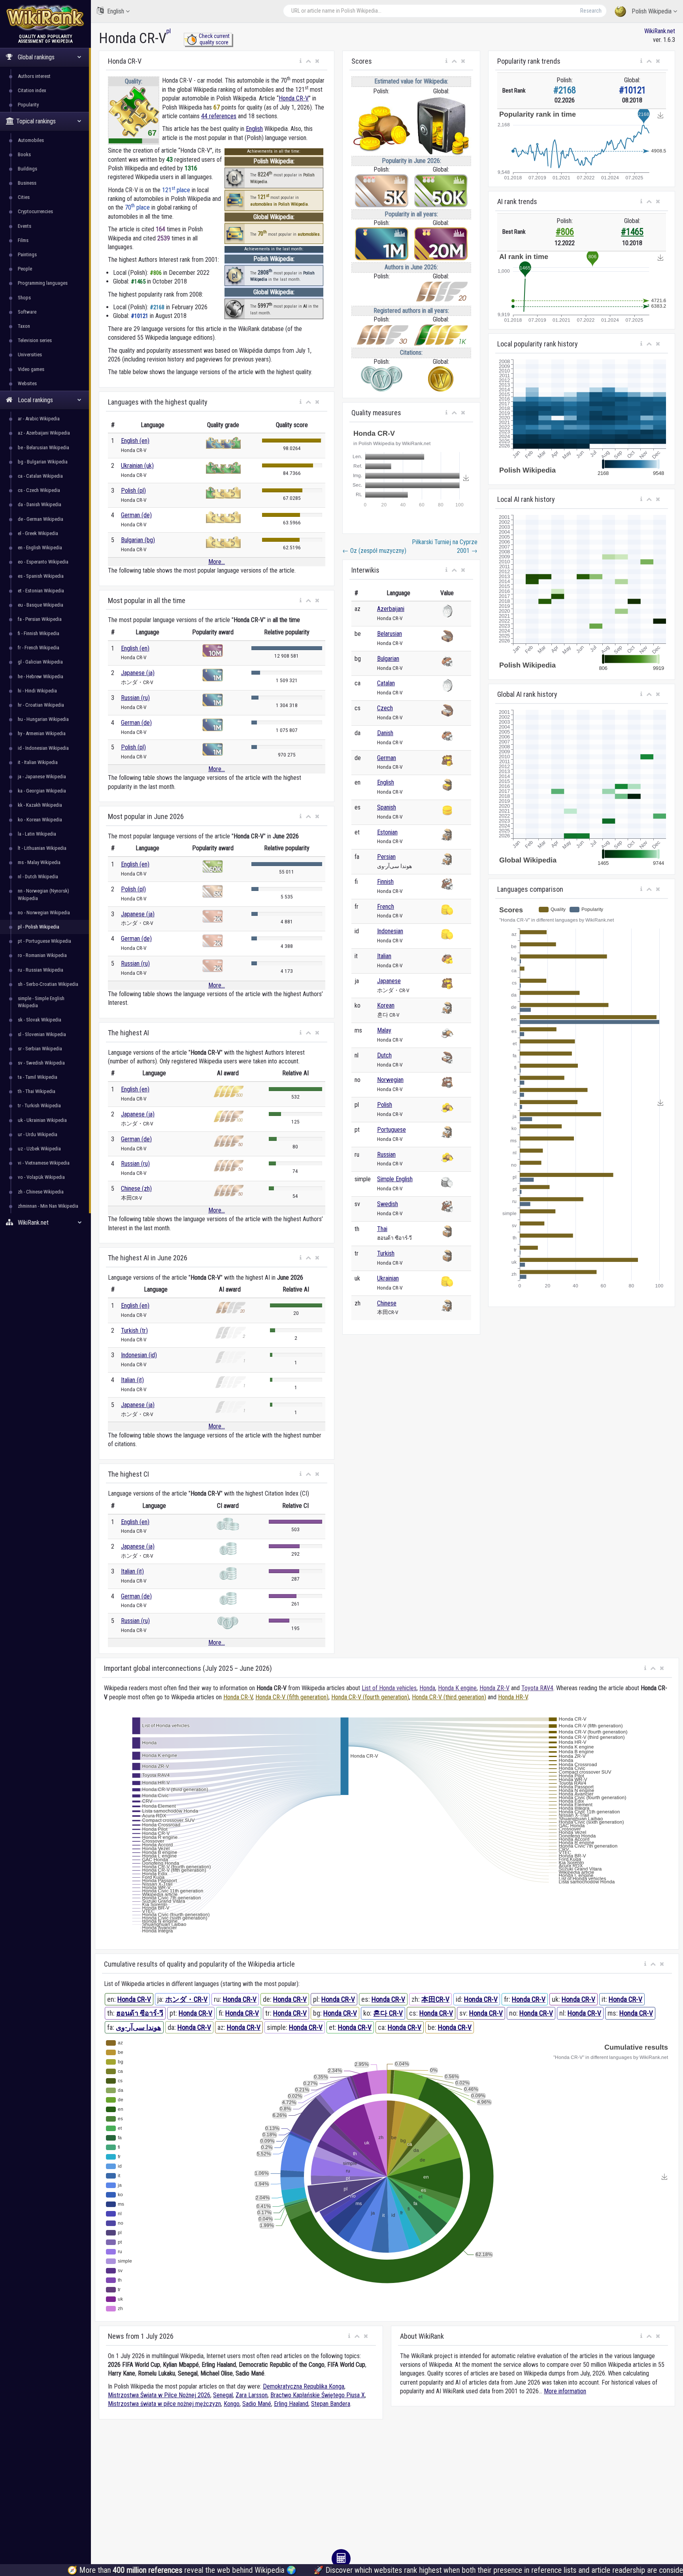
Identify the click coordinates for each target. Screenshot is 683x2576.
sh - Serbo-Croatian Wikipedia (48, 984)
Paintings (27, 254)
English (116, 11)
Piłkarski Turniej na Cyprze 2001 (445, 546)
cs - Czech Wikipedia (39, 490)
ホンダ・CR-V (186, 1999)
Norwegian (390, 1080)
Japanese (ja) (138, 673)
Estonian (387, 832)
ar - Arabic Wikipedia (39, 419)
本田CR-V (435, 1999)
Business (27, 183)
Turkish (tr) (134, 1331)
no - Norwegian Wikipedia (44, 913)
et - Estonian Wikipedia (41, 591)
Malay (384, 1030)
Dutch (384, 1055)
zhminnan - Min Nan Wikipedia (48, 1206)
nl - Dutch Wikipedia (38, 877)
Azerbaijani (391, 609)
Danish (385, 733)
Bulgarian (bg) (138, 540)
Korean (386, 1005)
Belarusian (390, 634)
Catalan (386, 683)
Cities (24, 197)
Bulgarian (388, 659)
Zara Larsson (252, 2395)
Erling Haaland (291, 2404)
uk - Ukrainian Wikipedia (42, 1120)
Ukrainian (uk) (137, 466)
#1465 (632, 232)
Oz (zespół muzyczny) (374, 551)
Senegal (223, 2395)
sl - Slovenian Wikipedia (42, 1034)
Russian (386, 1155)
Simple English (395, 1179)
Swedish (388, 1204)
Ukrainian (388, 1278)
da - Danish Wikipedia (40, 504)
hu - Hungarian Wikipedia (43, 719)
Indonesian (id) (139, 1355)
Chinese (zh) (136, 1189)
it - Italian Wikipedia (38, 762)
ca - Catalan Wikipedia (40, 476)
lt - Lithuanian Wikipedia (42, 848)
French (386, 907)
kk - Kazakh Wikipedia (40, 805)
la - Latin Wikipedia (37, 834)
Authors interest (34, 76)
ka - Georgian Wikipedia (42, 791)
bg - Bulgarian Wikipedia (43, 462)
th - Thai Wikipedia (37, 1091)
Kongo (232, 2404)
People (25, 269)
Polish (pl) (133, 491)
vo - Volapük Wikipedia (41, 1177)
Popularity (28, 105)
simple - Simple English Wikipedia (41, 1002)
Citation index (32, 90)
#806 (565, 232)
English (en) (135, 441)
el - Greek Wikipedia (38, 533)
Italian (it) (132, 1380)
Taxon (24, 326)
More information (565, 2391)
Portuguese (391, 1130)
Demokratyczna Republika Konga (304, 2386)
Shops (24, 298)
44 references (219, 116)
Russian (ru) (135, 698)
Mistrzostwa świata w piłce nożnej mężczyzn (164, 2404)
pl (169, 31)
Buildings (27, 169)
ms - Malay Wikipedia (39, 862)
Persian (386, 857)
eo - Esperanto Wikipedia (43, 562)
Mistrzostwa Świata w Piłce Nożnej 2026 (159, 2395)
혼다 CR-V (388, 2013)
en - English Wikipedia (40, 548)
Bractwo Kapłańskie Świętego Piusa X (318, 2395)
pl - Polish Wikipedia (39, 927)
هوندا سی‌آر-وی (139, 2027)
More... (217, 562)
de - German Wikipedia (41, 519)
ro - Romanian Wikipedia (42, 955)
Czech (385, 708)
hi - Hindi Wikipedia (37, 691)
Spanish (387, 807)
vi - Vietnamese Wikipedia (44, 1163)
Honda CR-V (294, 98)
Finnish (385, 882)
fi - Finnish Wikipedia (39, 633)
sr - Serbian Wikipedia (40, 1049)
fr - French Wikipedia (39, 648)
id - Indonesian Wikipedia (43, 748)
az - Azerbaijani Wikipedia (44, 433)
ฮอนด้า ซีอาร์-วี (140, 2013)
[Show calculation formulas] (341, 2559)
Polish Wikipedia (652, 11)
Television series (35, 340)
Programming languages (43, 283)
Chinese (387, 1303)
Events (25, 226)
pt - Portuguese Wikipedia (44, 941)
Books (24, 154)
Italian (384, 956)
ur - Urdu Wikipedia (38, 1134)
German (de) (136, 515)
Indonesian (390, 931)
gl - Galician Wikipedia (40, 662)
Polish (385, 1105)
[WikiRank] (45, 17)
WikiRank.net (660, 31)
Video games (31, 369)
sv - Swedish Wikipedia (41, 1063)
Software (27, 312)
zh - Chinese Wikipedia (41, 1192)
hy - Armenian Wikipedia (42, 733)
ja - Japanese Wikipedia (42, 776)
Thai (382, 1229)
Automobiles (31, 140)
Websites (27, 383)
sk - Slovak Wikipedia (40, 1020)
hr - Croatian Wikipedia (41, 705)
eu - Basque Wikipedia (41, 605)
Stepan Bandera (331, 2404)
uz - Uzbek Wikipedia (39, 1149)
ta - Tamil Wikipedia (38, 1077)
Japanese (389, 981)
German (387, 758)
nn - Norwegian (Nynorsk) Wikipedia (43, 894)
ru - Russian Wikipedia (41, 970)
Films (23, 240)
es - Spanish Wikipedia (41, 576)
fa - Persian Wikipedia (40, 619)
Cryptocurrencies (35, 211)
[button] (301, 61)
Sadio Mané (257, 2404)
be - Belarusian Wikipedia (43, 447)
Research (591, 11)
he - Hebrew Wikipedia (41, 676)
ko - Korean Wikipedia (40, 820)
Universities (30, 355)
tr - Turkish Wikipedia (39, 1105)
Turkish (386, 1253)
